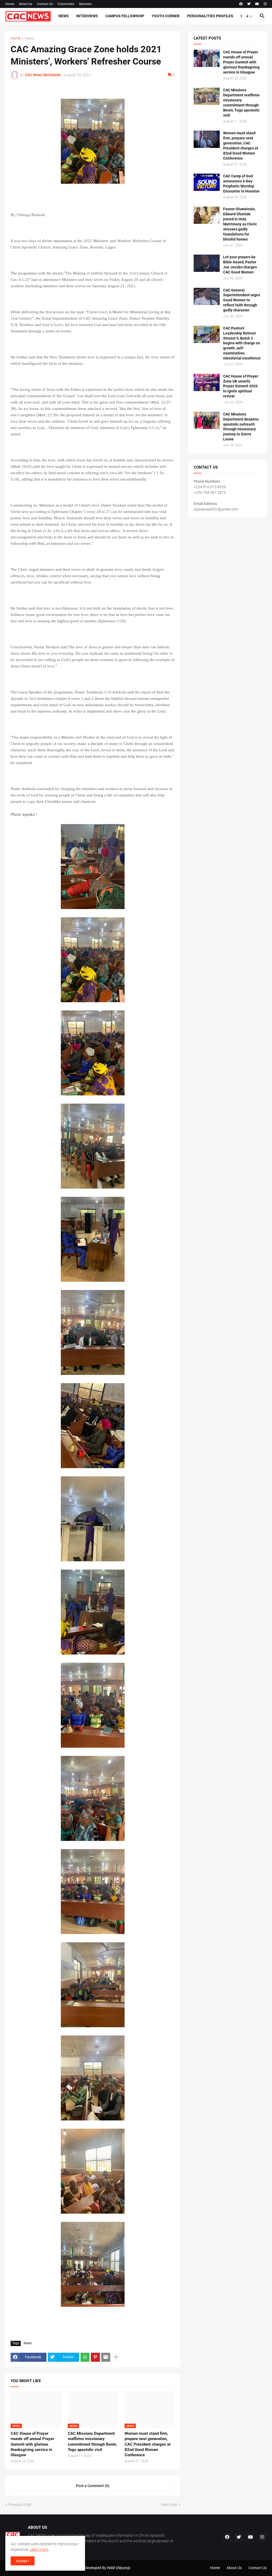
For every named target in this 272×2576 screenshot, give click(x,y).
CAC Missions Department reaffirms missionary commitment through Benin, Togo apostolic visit (92, 2442)
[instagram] (265, 4)
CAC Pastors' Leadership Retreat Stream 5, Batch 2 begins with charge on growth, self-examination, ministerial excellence (242, 343)
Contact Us (45, 4)
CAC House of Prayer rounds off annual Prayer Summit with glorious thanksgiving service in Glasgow (32, 2444)
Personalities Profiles (210, 16)
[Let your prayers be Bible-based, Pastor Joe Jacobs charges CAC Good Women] (207, 263)
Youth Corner (166, 16)
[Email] (106, 2357)
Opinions (85, 4)
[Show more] (116, 2357)
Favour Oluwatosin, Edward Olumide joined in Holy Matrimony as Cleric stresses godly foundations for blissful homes (240, 224)
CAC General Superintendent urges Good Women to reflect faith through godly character (242, 300)
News (64, 16)
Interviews (87, 16)
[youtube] (257, 4)
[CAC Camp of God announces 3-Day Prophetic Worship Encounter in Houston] (207, 182)
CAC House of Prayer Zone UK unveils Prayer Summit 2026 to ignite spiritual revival (241, 386)
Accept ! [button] (23, 2561)
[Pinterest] (95, 2357)
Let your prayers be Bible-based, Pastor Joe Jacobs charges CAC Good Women (240, 265)
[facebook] (241, 4)
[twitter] (249, 4)
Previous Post (20, 2505)
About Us (25, 4)
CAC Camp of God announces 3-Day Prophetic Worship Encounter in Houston (241, 184)
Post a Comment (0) (93, 2486)
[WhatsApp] (85, 2357)
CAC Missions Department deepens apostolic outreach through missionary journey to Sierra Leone (241, 427)
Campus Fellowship (125, 16)
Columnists (66, 4)
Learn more (39, 2549)
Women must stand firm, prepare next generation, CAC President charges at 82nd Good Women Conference (148, 2444)
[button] (249, 16)
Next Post (169, 2505)
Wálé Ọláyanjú (119, 2568)
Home (10, 4)
